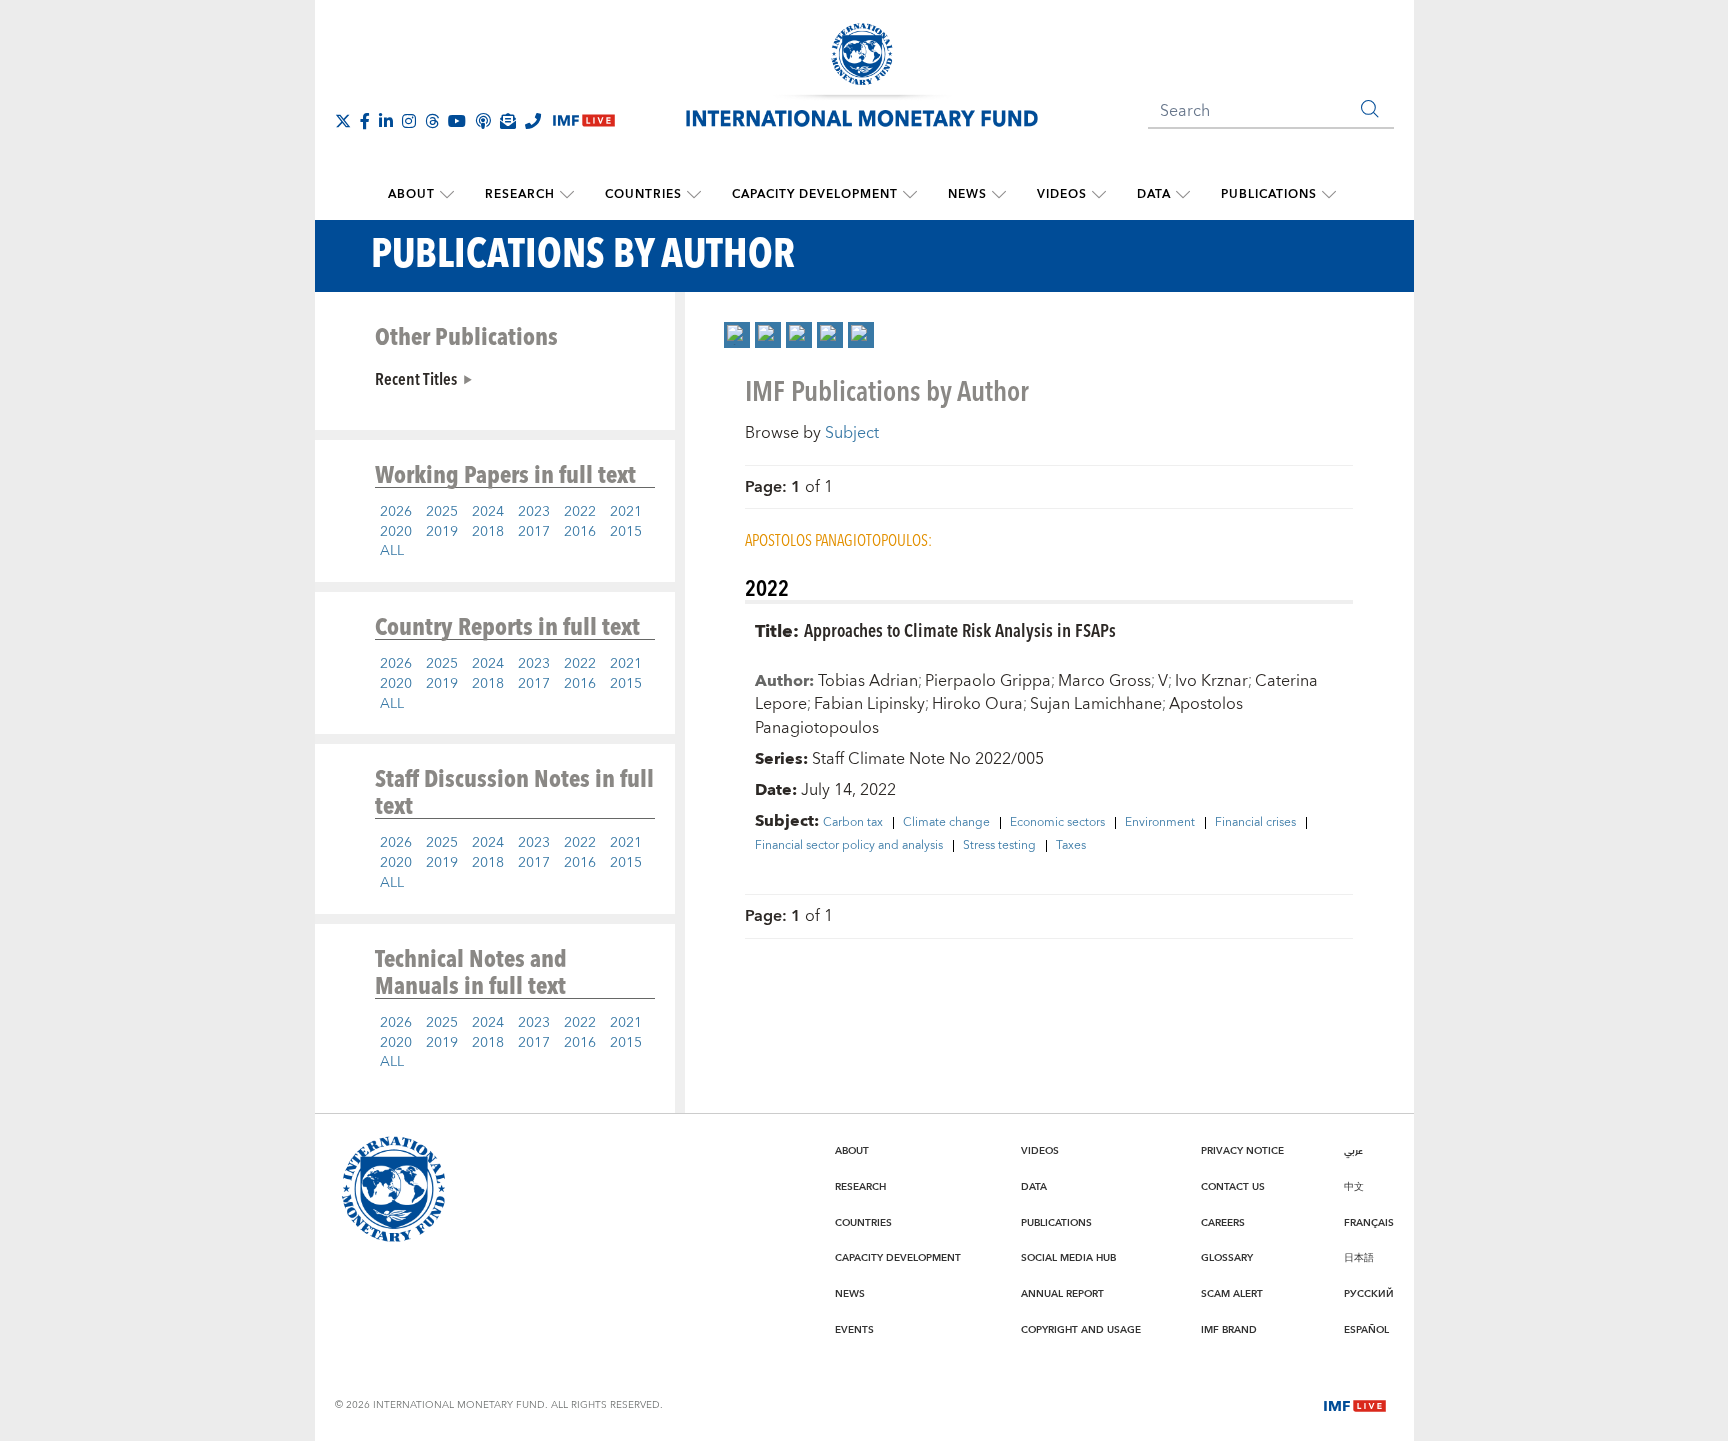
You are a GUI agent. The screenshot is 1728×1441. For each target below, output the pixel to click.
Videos (1062, 194)
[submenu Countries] (694, 195)
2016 (580, 532)
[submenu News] (999, 195)
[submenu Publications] (1329, 195)
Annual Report (1062, 1294)
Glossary (1227, 1258)
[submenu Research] (567, 195)
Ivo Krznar (1211, 681)
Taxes (1071, 846)
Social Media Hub (1068, 1258)
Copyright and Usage (1081, 1330)
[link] (737, 335)
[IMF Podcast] (483, 121)
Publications (1269, 194)
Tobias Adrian (868, 681)
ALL (392, 551)
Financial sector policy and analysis (849, 846)
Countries (643, 194)
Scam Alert (1232, 1294)
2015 (626, 532)
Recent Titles (416, 378)
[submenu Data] (1183, 195)
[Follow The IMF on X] (343, 121)
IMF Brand (1229, 1330)
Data (1154, 194)
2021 (626, 512)
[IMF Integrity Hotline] (533, 121)
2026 (396, 512)
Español (1366, 1330)
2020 (396, 532)
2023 (534, 512)
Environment (1160, 823)
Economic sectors (1057, 823)
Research (520, 194)
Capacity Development (815, 194)
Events (854, 1330)
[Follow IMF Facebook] (365, 121)
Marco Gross (1104, 681)
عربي (1353, 1151)
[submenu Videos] (1099, 195)
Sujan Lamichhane (1096, 704)
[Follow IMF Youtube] (457, 121)
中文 (1354, 1187)
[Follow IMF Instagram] (409, 121)
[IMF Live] (1355, 1404)
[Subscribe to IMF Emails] (508, 121)
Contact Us (1233, 1187)
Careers (1223, 1223)
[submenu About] (447, 195)
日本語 (1359, 1258)
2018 (488, 532)
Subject (852, 433)
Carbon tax (853, 823)
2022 (580, 512)
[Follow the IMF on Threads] (432, 121)
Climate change (946, 823)
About (411, 194)
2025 (442, 512)
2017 (534, 532)
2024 (488, 512)
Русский (1369, 1294)
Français (1369, 1223)
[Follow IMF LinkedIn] (386, 121)
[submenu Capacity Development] (910, 195)
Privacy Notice (1242, 1151)
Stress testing (999, 846)
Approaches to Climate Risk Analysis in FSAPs (960, 629)
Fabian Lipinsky (869, 704)
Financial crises (1255, 823)
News (967, 194)
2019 (442, 532)
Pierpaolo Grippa (988, 681)
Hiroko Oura (977, 704)
